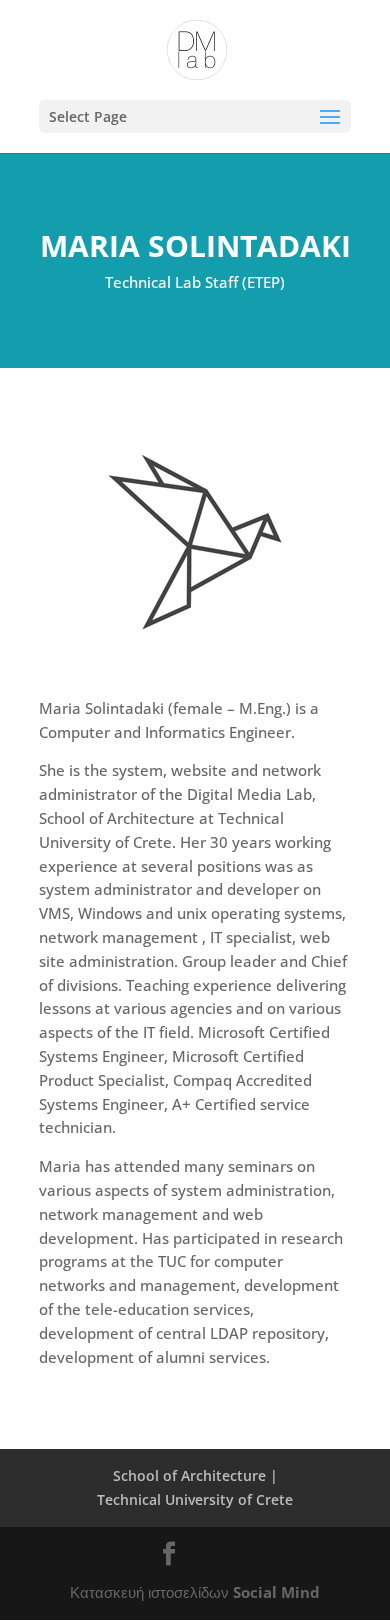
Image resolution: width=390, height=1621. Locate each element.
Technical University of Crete (195, 1499)
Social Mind (276, 1592)
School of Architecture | (195, 1475)
